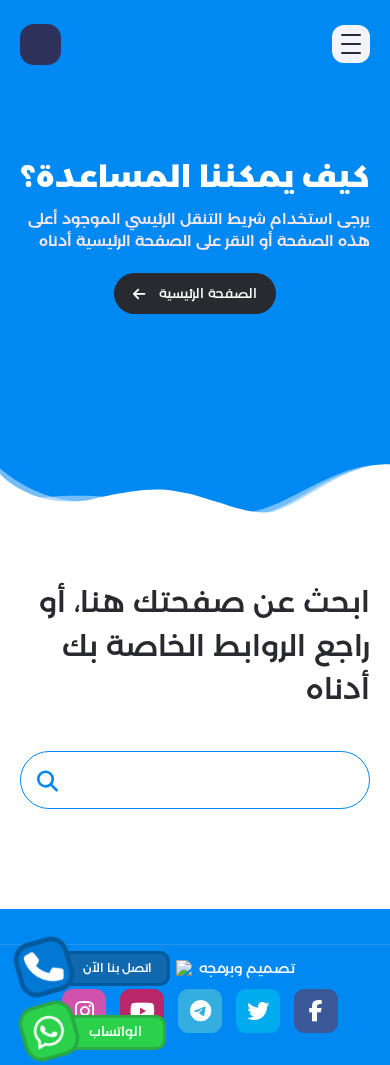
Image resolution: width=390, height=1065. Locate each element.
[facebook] (316, 1011)
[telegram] (200, 1011)
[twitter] (258, 1011)
